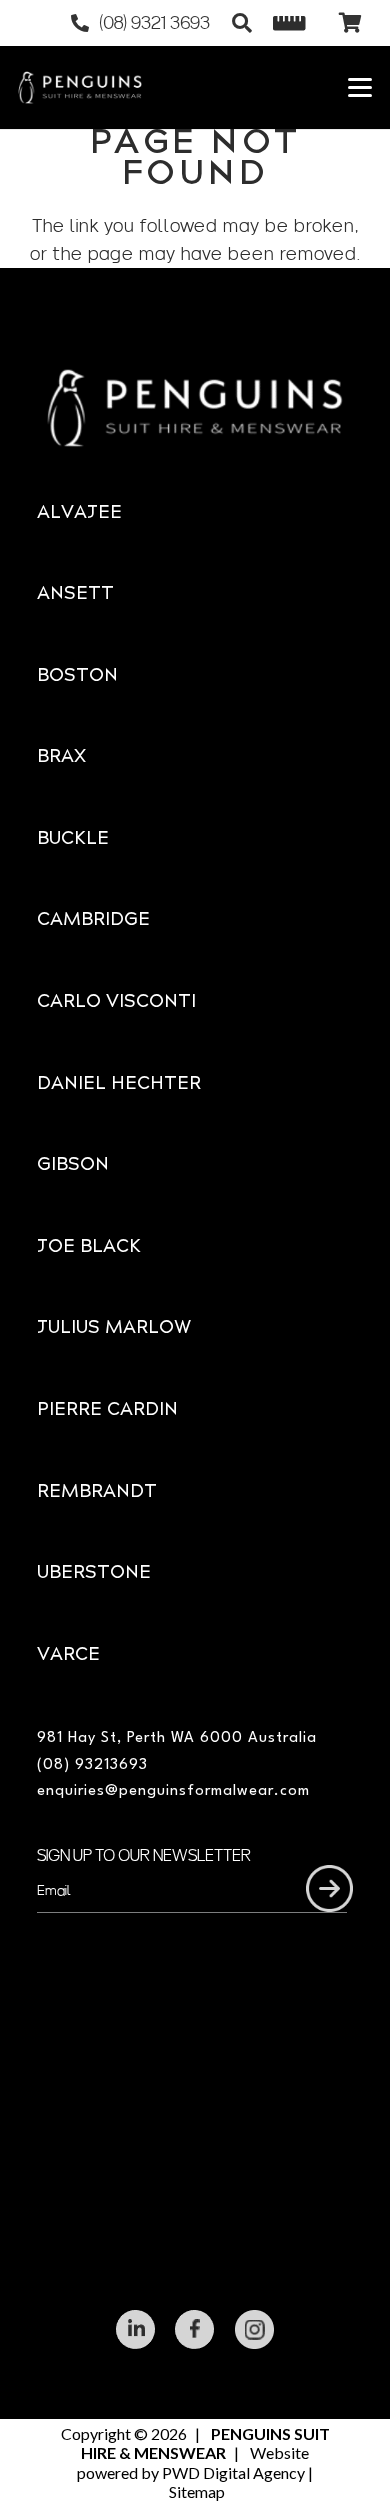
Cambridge (93, 920)
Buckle (73, 839)
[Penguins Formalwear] (80, 87)
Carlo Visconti (116, 1002)
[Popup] (289, 23)
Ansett (75, 594)
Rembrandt (97, 1492)
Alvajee (79, 513)
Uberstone (94, 1573)
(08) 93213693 (92, 1765)
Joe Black (89, 1247)
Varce (68, 1655)
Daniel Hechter (119, 1084)
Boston (77, 676)
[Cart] (350, 23)
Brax (61, 757)
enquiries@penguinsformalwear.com (173, 1791)
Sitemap (197, 2491)
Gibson (73, 1165)
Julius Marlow (114, 1328)
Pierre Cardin (107, 1410)
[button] (242, 23)
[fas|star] (136, 2330)
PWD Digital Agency (233, 2472)
